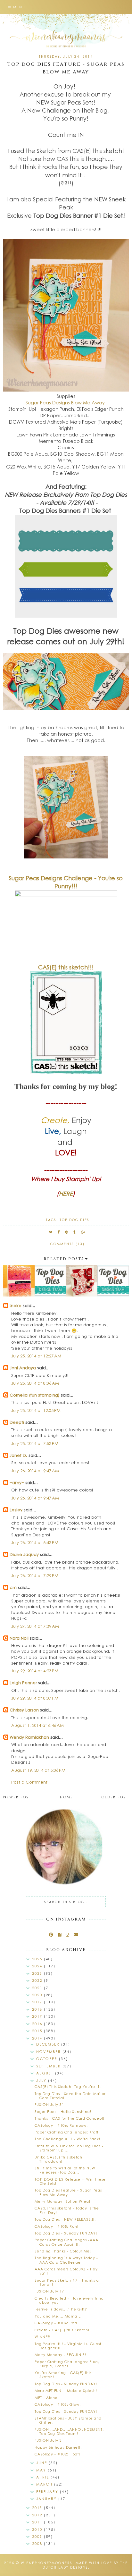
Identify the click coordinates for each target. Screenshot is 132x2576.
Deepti (17, 1422)
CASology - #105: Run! (57, 2226)
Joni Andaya (23, 1368)
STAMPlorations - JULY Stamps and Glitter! (68, 2420)
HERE (66, 1194)
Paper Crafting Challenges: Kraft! (67, 2132)
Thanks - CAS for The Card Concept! (70, 2118)
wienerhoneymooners (47, 2563)
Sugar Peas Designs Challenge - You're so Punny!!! (66, 882)
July (42, 2080)
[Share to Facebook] (59, 1232)
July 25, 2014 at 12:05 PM (36, 1410)
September (49, 2066)
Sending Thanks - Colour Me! (63, 2251)
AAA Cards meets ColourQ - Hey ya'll (66, 2271)
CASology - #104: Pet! (56, 2323)
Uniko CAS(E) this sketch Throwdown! (58, 2159)
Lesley (17, 1510)
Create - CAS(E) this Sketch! (62, 2330)
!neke (16, 1305)
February (48, 2492)
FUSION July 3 (48, 2440)
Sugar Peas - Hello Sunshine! (63, 2111)
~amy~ (17, 1482)
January (47, 2499)
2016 (38, 2024)
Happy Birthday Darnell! (58, 2447)
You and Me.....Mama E (58, 2316)
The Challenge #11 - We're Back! (67, 2139)
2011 (38, 2522)
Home (66, 1797)
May (42, 2470)
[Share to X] (51, 1232)
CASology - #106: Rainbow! (61, 2125)
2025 (38, 1959)
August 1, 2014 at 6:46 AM (37, 1725)
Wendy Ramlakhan (29, 1737)
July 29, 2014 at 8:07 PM (35, 1698)
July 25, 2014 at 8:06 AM (35, 1383)
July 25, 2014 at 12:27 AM (36, 1356)
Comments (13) (67, 1244)
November (49, 2052)
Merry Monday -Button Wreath (64, 2201)
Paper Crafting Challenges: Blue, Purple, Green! (67, 2364)
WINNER (42, 2337)
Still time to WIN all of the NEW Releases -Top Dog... (65, 2170)
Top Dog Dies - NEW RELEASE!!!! (65, 2219)
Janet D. (18, 1455)
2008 (38, 2543)
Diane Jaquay (24, 1554)
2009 (38, 2536)
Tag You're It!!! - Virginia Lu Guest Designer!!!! (68, 2346)
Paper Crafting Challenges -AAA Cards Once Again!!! (66, 2242)
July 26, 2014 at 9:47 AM (35, 1470)
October (48, 2059)
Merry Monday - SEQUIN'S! (60, 2355)
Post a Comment (29, 1782)
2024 (38, 1966)
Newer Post (17, 1797)
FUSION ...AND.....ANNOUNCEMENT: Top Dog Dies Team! (69, 2431)
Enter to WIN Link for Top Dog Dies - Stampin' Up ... (69, 2148)
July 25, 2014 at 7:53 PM (35, 1443)
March (45, 2484)
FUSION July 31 (49, 2104)
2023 (38, 1973)
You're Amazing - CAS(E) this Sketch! (63, 2375)
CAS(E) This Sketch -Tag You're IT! (68, 2086)
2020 (38, 1995)
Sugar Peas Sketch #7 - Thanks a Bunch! (67, 2282)
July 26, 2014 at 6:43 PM (35, 1542)
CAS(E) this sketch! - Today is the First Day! (67, 2210)
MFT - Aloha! (47, 2398)
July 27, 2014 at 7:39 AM (35, 1626)
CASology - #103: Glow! (58, 2404)
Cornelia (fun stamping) (35, 1395)
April (43, 2477)
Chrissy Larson (24, 1710)
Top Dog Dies (74, 1220)
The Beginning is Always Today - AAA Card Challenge (66, 2260)
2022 (38, 1980)
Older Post (115, 1797)
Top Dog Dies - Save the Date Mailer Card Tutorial (70, 2096)
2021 (38, 1988)
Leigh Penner (23, 1682)
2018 (38, 2009)
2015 (38, 2031)
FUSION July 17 (49, 2291)
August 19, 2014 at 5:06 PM (38, 1770)
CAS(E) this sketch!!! (66, 967)
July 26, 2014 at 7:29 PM (35, 1575)
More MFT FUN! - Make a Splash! (66, 2390)
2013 (38, 2508)
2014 (38, 2038)
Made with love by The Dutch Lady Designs (85, 2565)
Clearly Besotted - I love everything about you (69, 2300)
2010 (38, 2529)
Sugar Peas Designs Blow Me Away (66, 402)
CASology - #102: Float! (57, 2454)
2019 (38, 2002)
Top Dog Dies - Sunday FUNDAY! (66, 2233)
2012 (38, 2515)
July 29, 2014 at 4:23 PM (35, 1671)
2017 (38, 2016)
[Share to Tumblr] (75, 1232)
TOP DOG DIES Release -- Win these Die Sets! (70, 2181)
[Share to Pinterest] (67, 1232)
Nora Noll (19, 1638)
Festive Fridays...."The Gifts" (61, 2309)
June (42, 2463)
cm (13, 1587)
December (49, 2044)
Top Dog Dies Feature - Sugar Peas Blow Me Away (68, 2192)
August (46, 2073)
